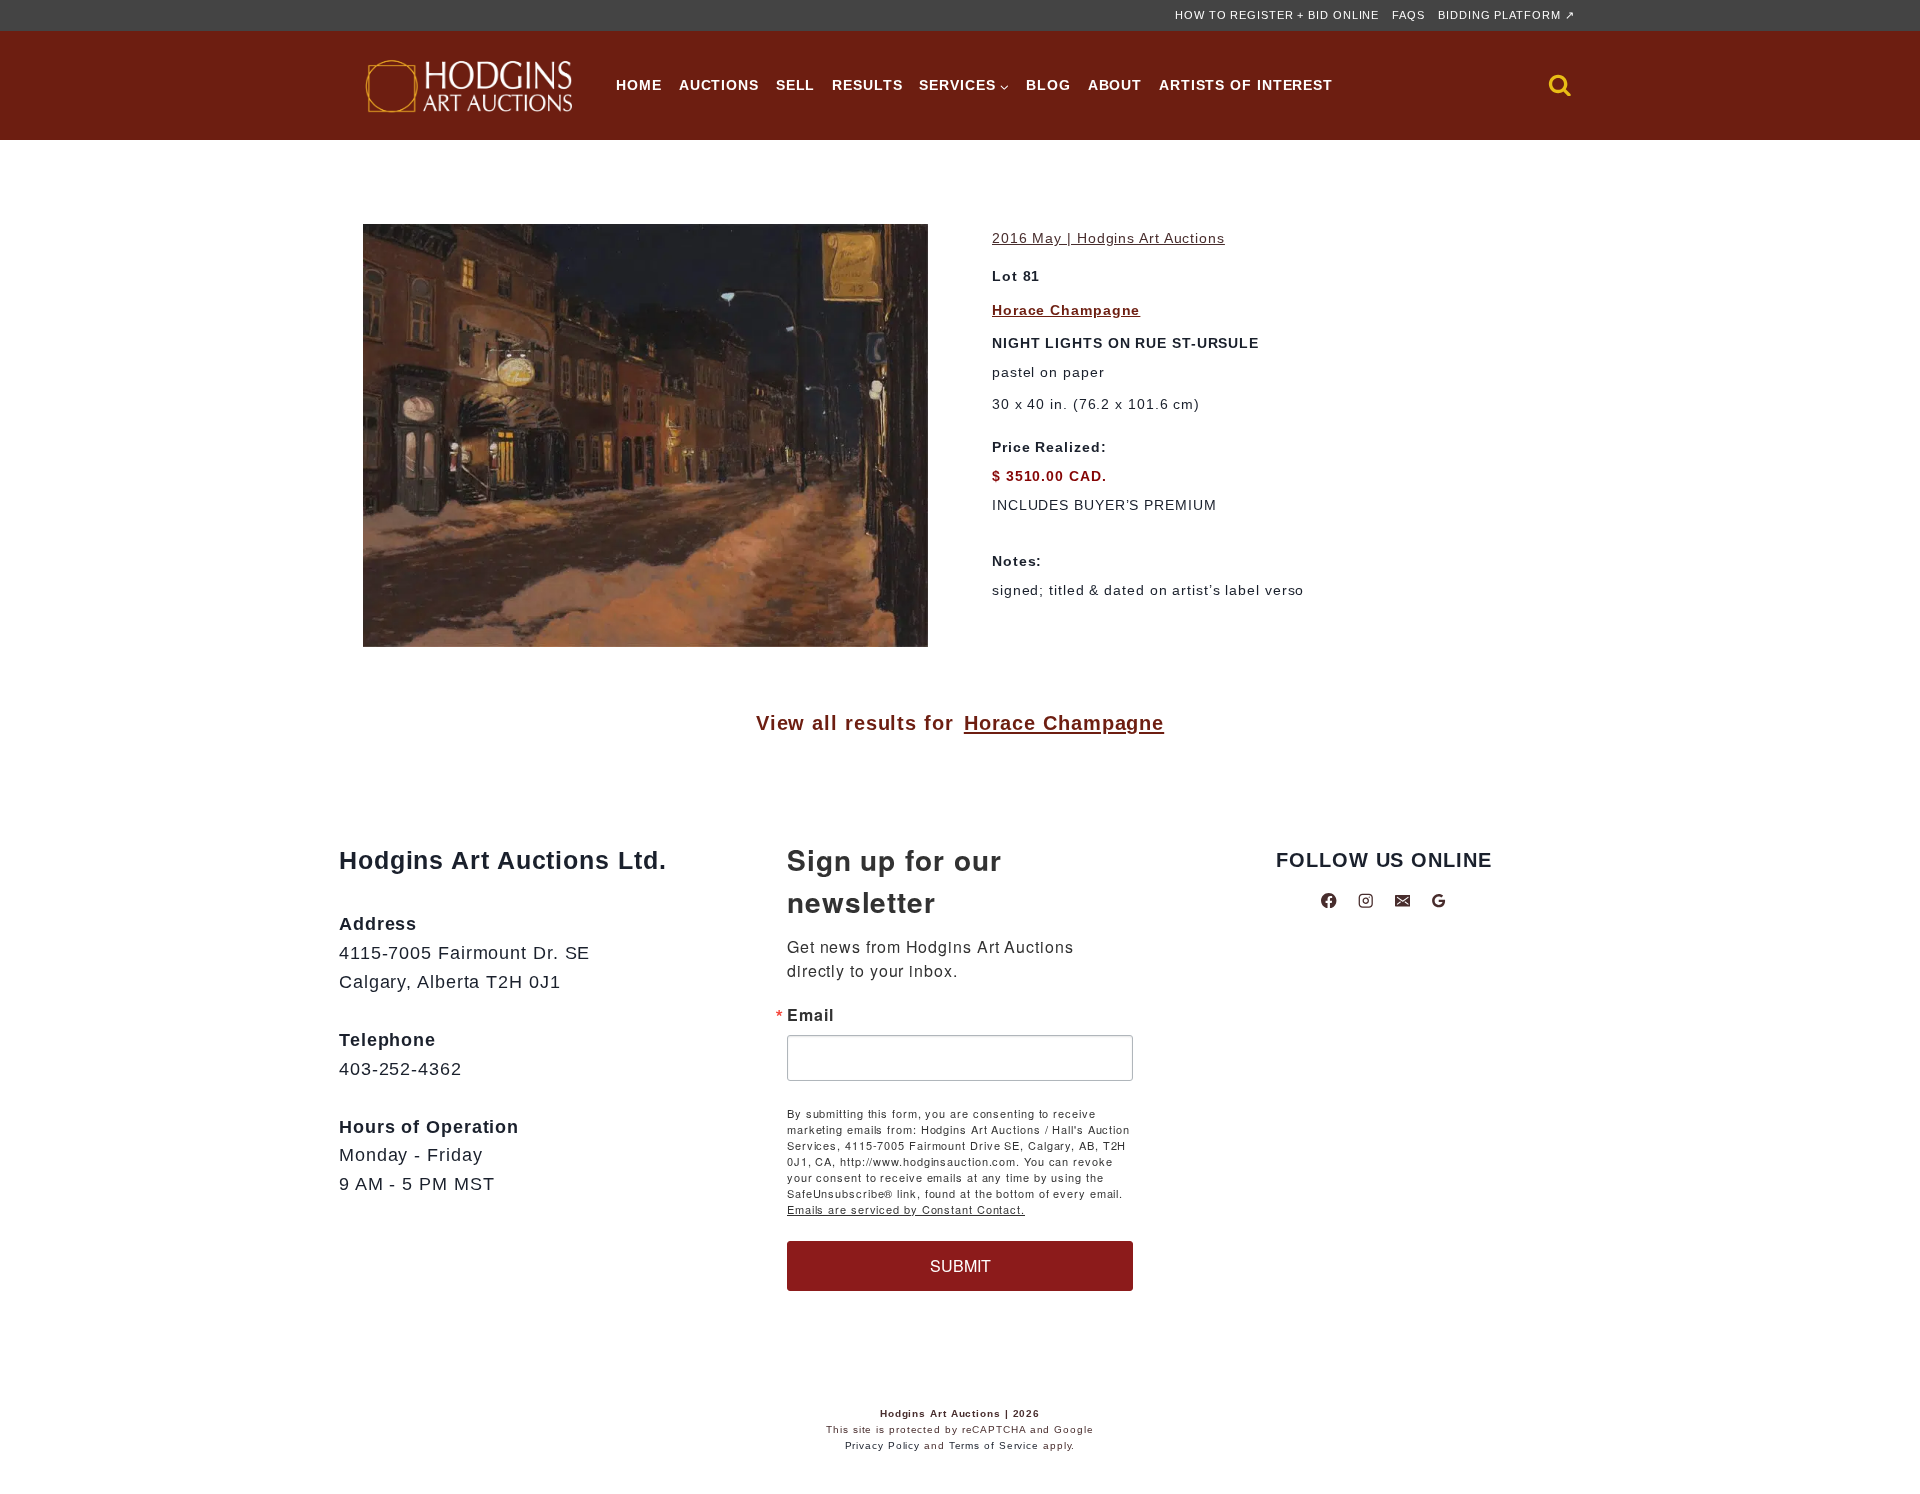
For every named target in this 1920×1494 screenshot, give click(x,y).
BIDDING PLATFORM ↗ (1506, 15)
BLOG (1048, 85)
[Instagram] (1365, 900)
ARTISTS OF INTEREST (1246, 85)
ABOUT (1115, 85)
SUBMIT (960, 1265)
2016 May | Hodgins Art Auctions (1108, 238)
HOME (639, 85)
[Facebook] (1329, 900)
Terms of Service (994, 1445)
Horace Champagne (1066, 310)
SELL (796, 85)
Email (810, 1015)
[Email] (1402, 900)
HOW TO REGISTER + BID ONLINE (1277, 15)
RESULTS (867, 85)
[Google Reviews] (1438, 900)
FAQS (1408, 15)
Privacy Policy (883, 1445)
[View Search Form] (1560, 86)
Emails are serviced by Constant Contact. (906, 1209)
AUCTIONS (719, 85)
